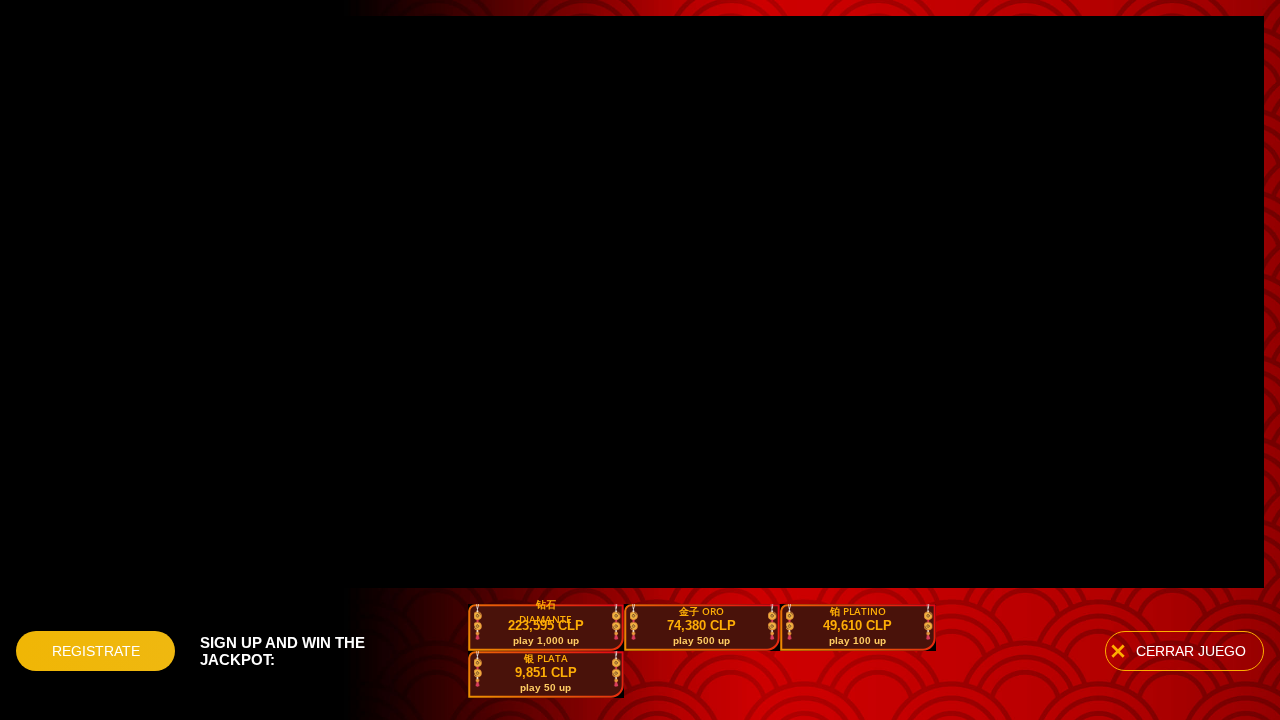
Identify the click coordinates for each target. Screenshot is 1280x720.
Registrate (96, 651)
